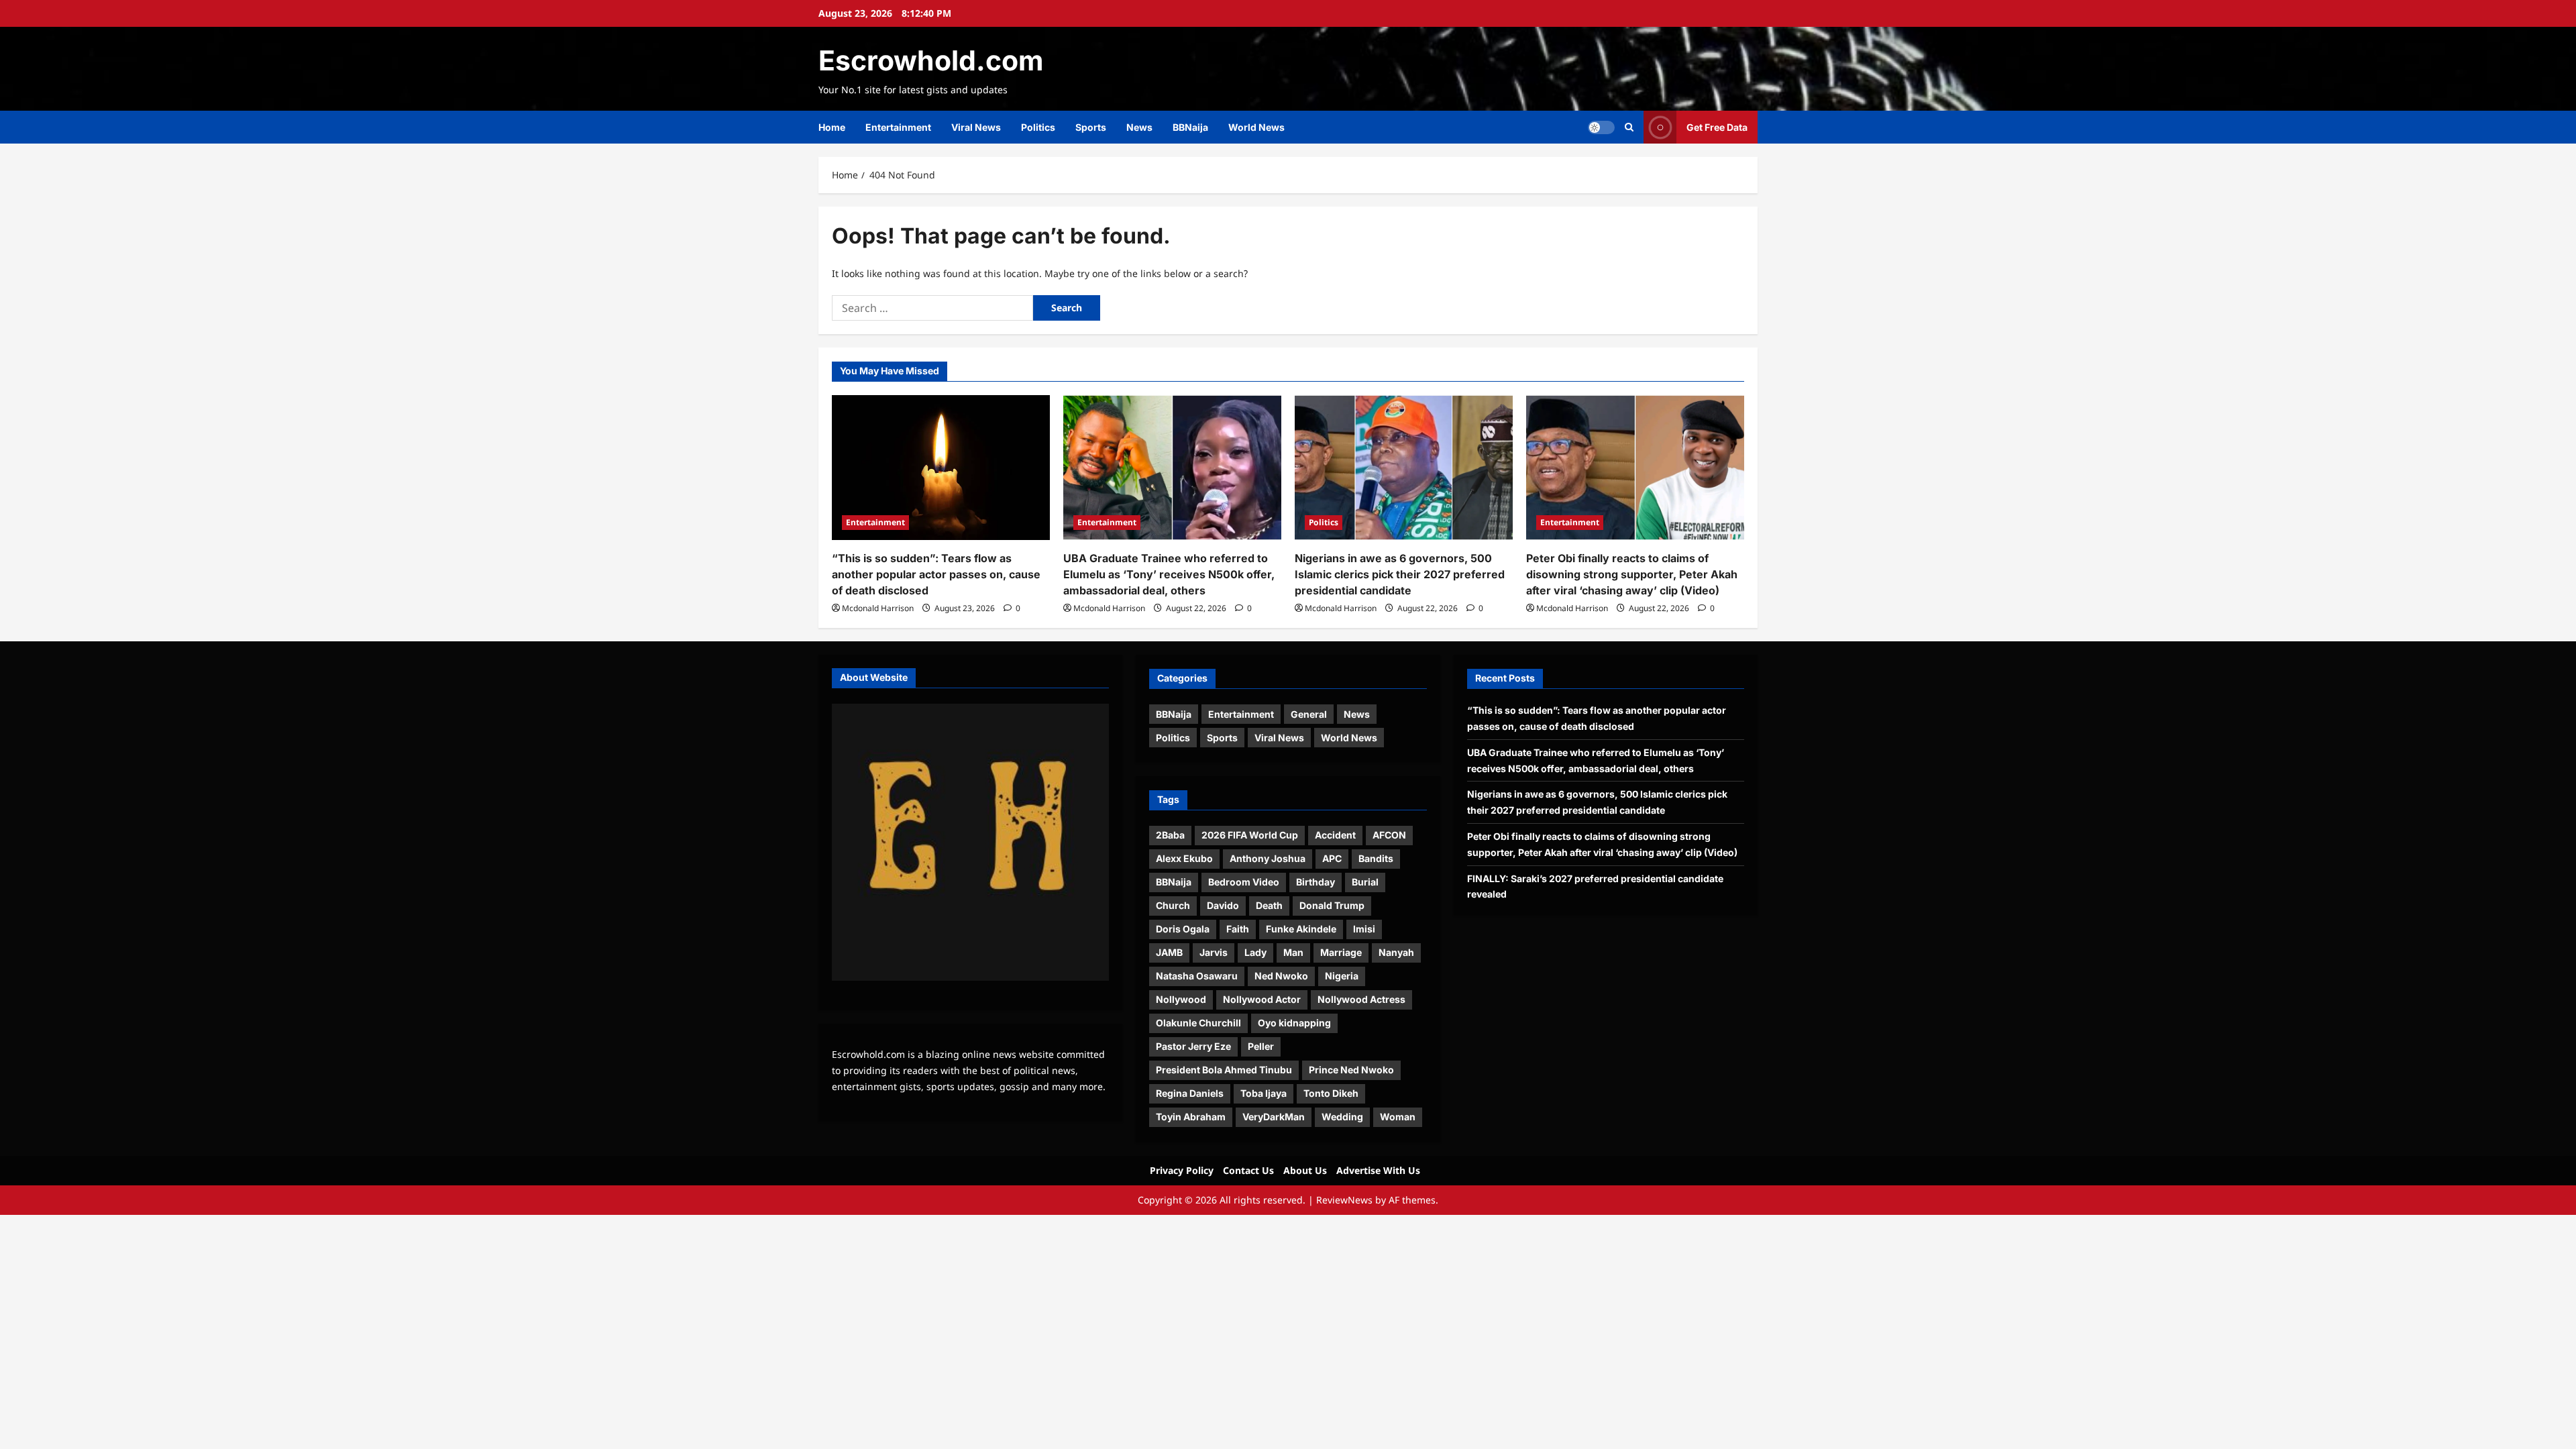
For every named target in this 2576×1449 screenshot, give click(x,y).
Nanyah (1396, 952)
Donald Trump (1332, 905)
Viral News (976, 127)
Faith (1238, 929)
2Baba (1170, 835)
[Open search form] (1629, 127)
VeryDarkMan (1274, 1117)
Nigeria (1342, 976)
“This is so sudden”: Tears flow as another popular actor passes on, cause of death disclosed (936, 574)
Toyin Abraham (1191, 1117)
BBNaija (1190, 127)
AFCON (1389, 835)
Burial (1365, 882)
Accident (1335, 835)
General (1309, 714)
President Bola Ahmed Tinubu (1224, 1070)
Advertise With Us (1378, 1170)
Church (1173, 905)
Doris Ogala (1183, 929)
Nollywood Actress (1361, 999)
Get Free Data (1717, 127)
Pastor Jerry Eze (1193, 1046)
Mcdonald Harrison (878, 608)
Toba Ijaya (1264, 1093)
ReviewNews (1344, 1200)
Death (1269, 905)
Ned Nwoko (1281, 976)
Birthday (1316, 882)
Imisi (1364, 929)
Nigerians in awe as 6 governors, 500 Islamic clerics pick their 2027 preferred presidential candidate (1400, 574)
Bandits (1376, 858)
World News (1256, 127)
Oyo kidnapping (1294, 1023)
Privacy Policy (1182, 1170)
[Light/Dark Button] (1601, 127)
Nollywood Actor (1262, 999)
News (1139, 127)
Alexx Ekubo (1184, 858)
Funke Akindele (1301, 929)
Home (832, 127)
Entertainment (898, 127)
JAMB (1169, 952)
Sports (1091, 127)
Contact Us (1248, 1170)
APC (1332, 858)
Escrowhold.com (931, 60)
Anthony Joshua (1268, 858)
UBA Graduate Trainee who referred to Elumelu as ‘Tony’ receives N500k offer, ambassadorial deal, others (1169, 574)
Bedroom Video (1244, 882)
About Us (1305, 1170)
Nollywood (1181, 999)
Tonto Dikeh (1331, 1093)
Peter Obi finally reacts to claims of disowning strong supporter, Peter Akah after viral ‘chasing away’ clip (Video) (1632, 574)
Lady (1255, 952)
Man (1293, 952)
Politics (1038, 127)
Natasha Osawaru (1197, 976)
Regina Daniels (1190, 1093)
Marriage (1341, 952)
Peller (1261, 1046)
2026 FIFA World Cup (1250, 835)
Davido (1223, 905)
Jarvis (1214, 952)
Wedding (1342, 1117)
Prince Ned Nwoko (1351, 1070)
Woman (1398, 1117)
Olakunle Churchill (1198, 1023)
